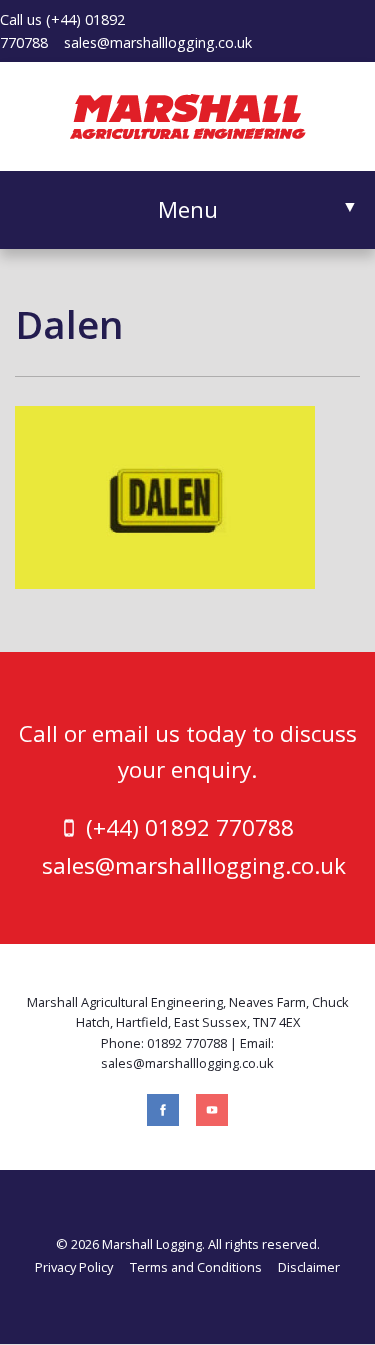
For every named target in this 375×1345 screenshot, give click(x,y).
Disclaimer (309, 1267)
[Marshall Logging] (188, 114)
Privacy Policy (74, 1267)
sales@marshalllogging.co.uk (158, 42)
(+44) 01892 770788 (190, 827)
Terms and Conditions (196, 1267)
